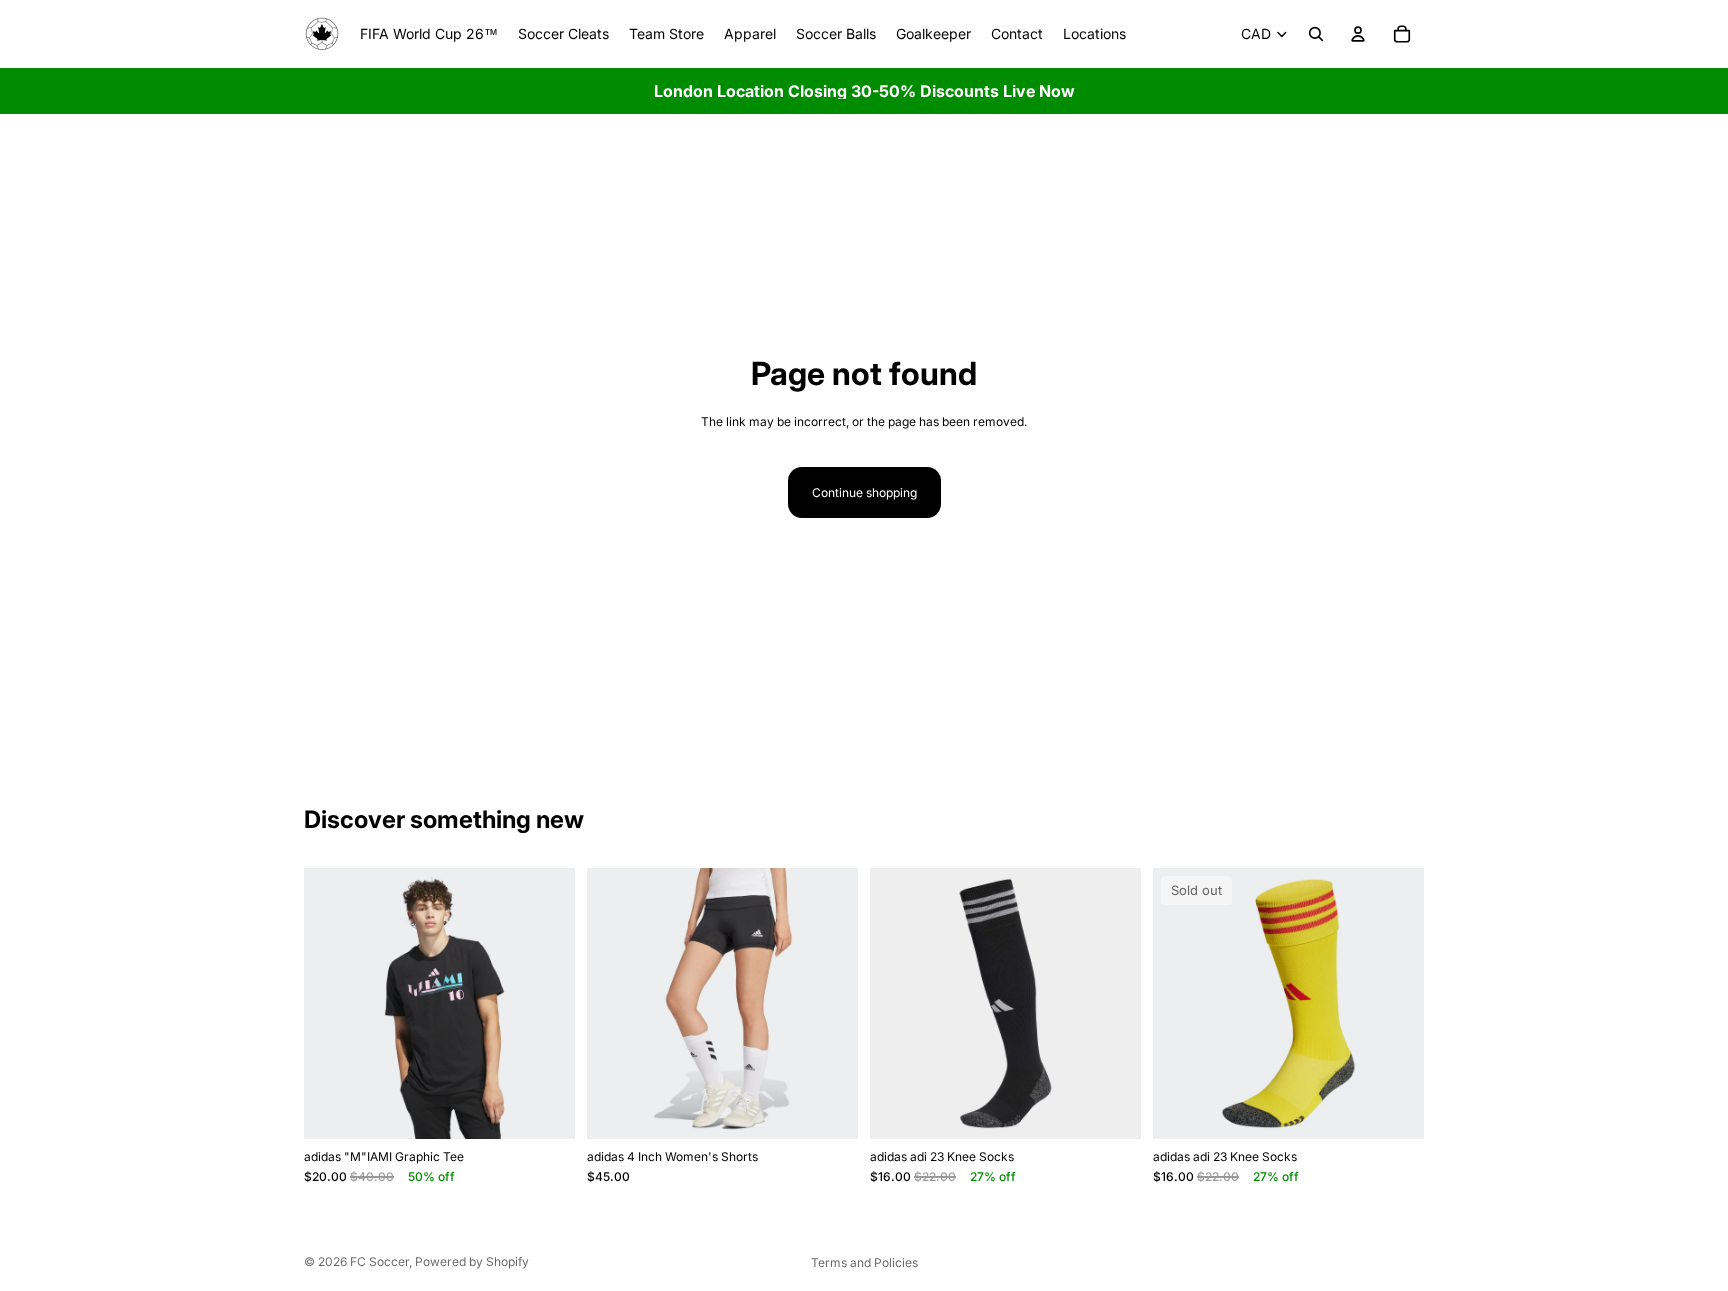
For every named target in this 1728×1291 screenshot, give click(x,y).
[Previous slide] (334, 1003)
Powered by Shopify (472, 1261)
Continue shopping (864, 492)
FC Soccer (379, 1261)
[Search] (1316, 34)
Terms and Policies (864, 1262)
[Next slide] (545, 1003)
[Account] (1358, 34)
